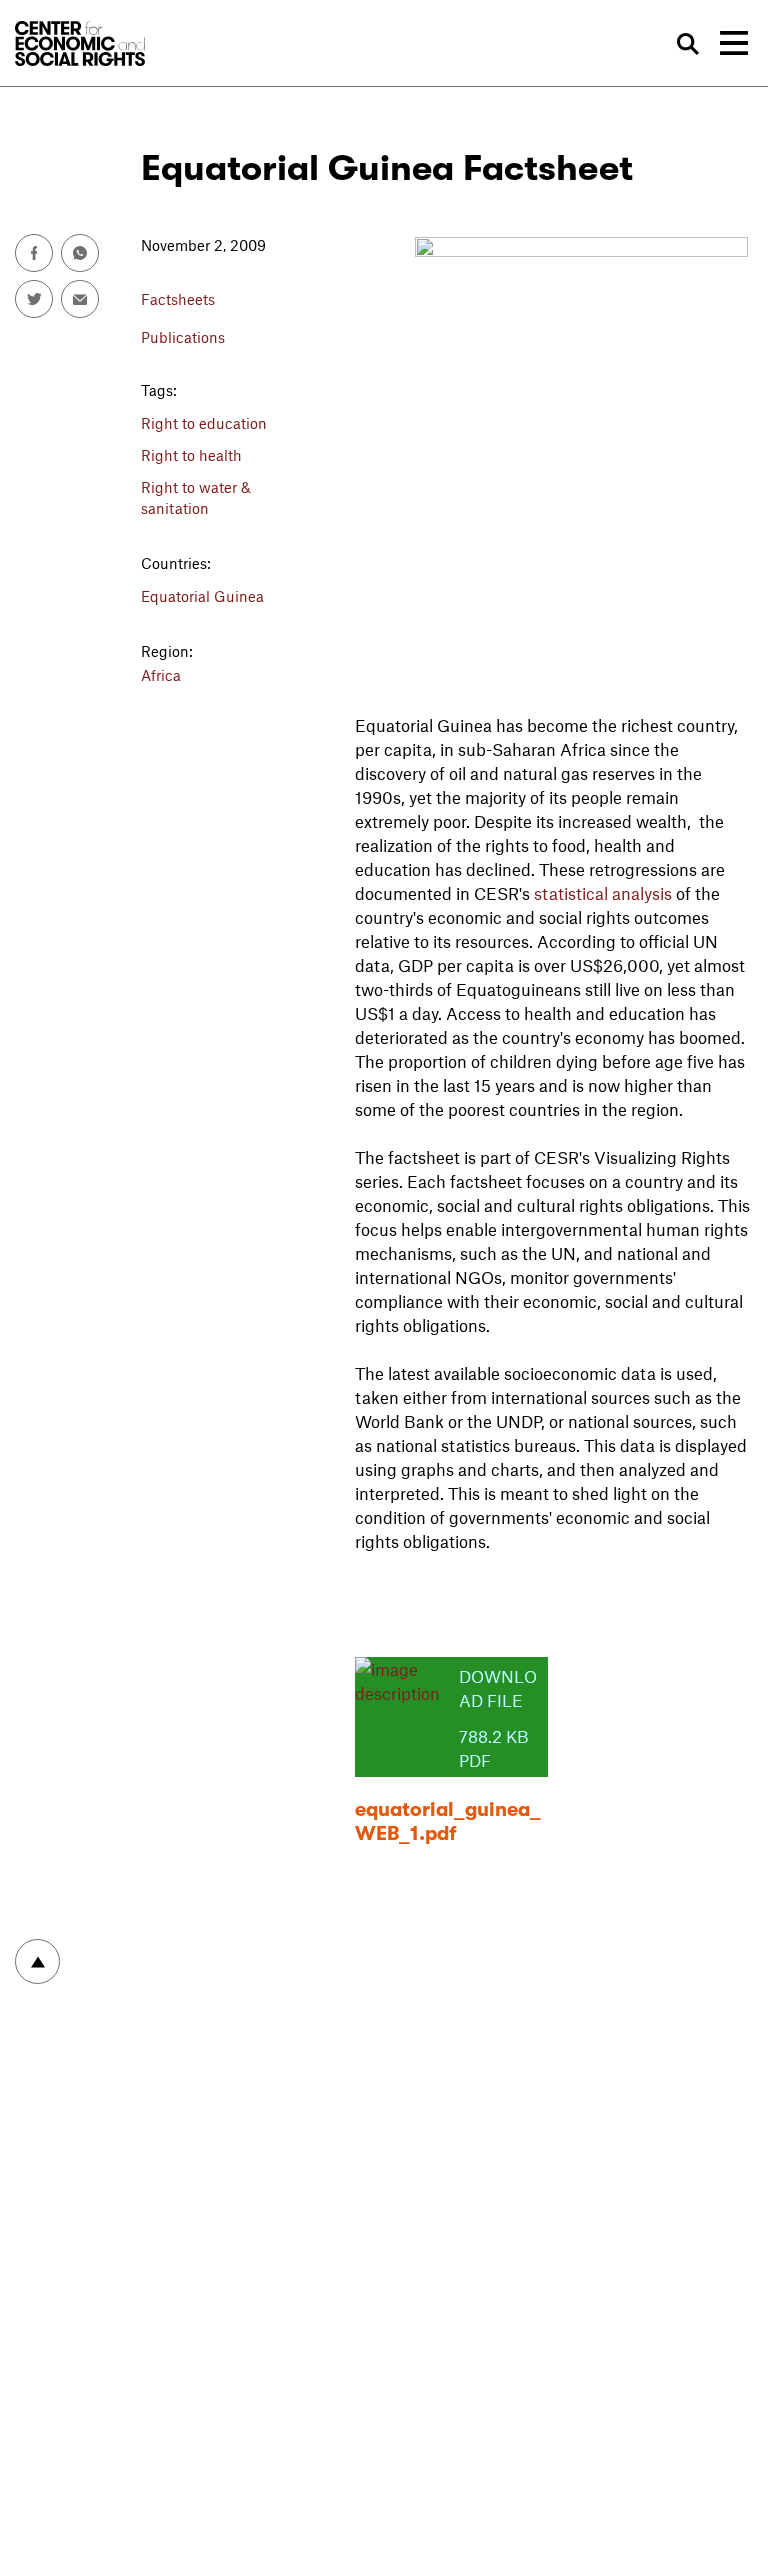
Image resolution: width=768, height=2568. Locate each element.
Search (687, 44)
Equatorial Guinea (202, 596)
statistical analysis (603, 893)
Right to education (204, 423)
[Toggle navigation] (734, 43)
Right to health (191, 455)
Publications (183, 337)
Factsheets (178, 299)
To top (37, 1961)
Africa (161, 675)
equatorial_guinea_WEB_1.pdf (448, 1821)
